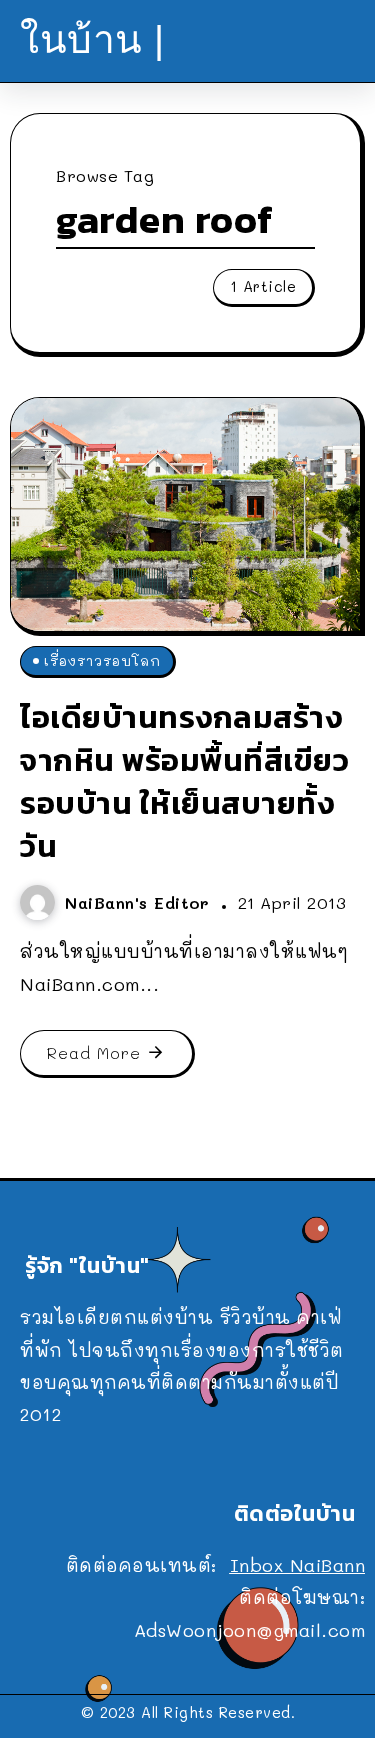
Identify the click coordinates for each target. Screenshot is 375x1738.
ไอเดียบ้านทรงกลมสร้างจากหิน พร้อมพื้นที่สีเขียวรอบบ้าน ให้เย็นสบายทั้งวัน (184, 781)
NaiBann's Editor (140, 902)
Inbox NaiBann (298, 1565)
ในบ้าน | (92, 39)
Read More (94, 1052)
